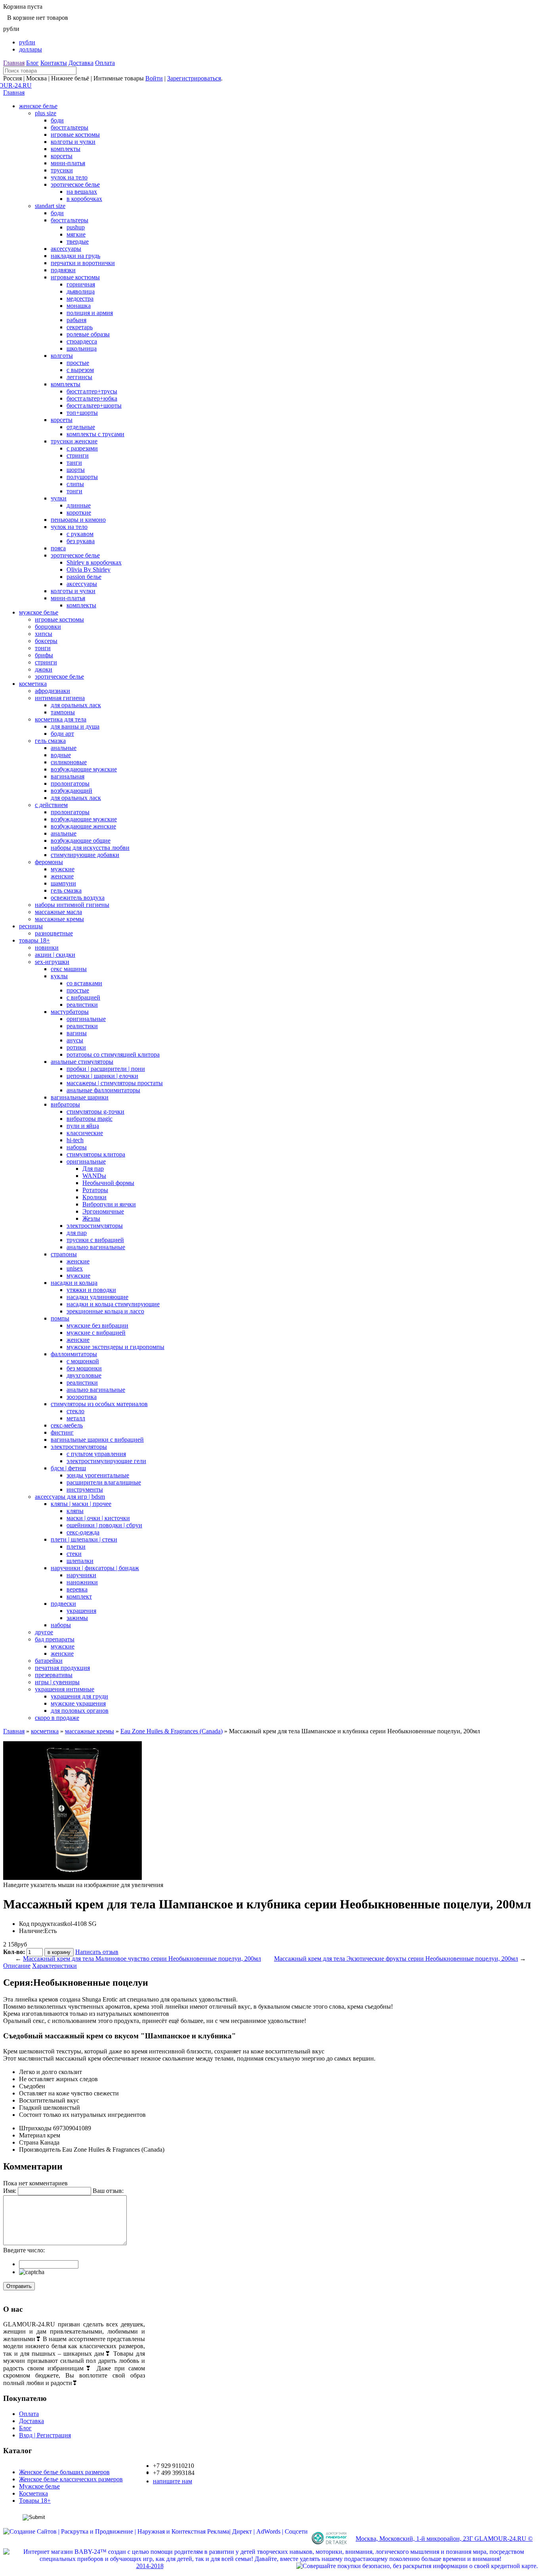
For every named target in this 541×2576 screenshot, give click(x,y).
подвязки (63, 270)
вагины (77, 1033)
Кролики (94, 1197)
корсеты (62, 156)
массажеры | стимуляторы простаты (115, 1083)
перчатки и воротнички (83, 263)
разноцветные (54, 933)
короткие (79, 512)
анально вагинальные (96, 1247)
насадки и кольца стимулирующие (113, 1304)
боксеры (46, 641)
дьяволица (81, 291)
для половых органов (80, 1711)
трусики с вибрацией (95, 1240)
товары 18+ (34, 940)
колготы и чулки (73, 142)
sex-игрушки (52, 962)
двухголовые (84, 1375)
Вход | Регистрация (45, 2435)
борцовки (48, 627)
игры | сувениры (57, 1682)
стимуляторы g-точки (95, 1111)
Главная (14, 63)
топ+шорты (82, 413)
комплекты (66, 149)
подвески (63, 1604)
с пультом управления (96, 1454)
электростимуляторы (95, 1226)
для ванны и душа (75, 726)
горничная (81, 284)
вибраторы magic (90, 1119)
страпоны (64, 1254)
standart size (50, 206)
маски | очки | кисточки (98, 1518)
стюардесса (82, 341)
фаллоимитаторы (74, 1354)
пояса (58, 548)
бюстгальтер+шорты (94, 405)
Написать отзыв (97, 1952)
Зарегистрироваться (194, 78)
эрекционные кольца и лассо (105, 1311)
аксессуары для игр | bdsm (70, 1497)
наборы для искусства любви (90, 848)
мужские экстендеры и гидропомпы (115, 1347)
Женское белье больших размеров (64, 2472)
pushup (76, 227)
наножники (82, 1582)
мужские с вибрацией (96, 1333)
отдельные (81, 427)
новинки (47, 947)
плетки (76, 1547)
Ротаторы (95, 1190)
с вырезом (80, 370)
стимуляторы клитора (96, 1154)
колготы (62, 356)
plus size (46, 113)
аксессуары (66, 249)
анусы (75, 1040)
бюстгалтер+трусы (92, 391)
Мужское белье (39, 2486)
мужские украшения (78, 1703)
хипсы (44, 634)
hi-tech (75, 1140)
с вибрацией (83, 997)
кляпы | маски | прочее (81, 1504)
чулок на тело (69, 177)
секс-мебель (67, 1425)
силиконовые (69, 762)
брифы (44, 655)
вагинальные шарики (80, 1097)
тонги (74, 491)
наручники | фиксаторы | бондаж (95, 1568)
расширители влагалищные (104, 1482)
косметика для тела (61, 719)
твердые (78, 241)
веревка (77, 1589)
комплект (79, 1596)
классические (85, 1133)
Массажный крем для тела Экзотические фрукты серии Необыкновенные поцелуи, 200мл (396, 1959)
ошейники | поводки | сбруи (104, 1525)
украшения (81, 1611)
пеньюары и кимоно (78, 520)
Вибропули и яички (109, 1204)
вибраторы (65, 1104)
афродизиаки (52, 691)
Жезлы (91, 1218)
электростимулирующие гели (106, 1461)
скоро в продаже (57, 1718)
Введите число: (24, 2250)
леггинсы (79, 377)
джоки (44, 669)
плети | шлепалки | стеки (84, 1539)
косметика (33, 684)
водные (61, 755)
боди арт (62, 734)
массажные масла (58, 912)
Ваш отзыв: (108, 2191)
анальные (64, 748)
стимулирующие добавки (85, 855)
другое (44, 1632)
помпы (60, 1318)
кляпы (75, 1511)
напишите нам (172, 2481)
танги (74, 463)
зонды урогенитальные (98, 1475)
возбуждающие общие (81, 841)
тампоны (63, 712)
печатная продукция (62, 1668)
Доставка (81, 63)
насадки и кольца (74, 1283)
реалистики (82, 1005)
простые (78, 363)
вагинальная (68, 776)
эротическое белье (75, 184)
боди (57, 120)
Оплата (105, 63)
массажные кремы (59, 919)
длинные (79, 505)
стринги (78, 455)
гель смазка (50, 741)
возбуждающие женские (83, 826)
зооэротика (82, 1397)
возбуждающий (71, 791)
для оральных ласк (76, 705)
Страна (29, 2142)
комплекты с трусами (95, 434)
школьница (82, 348)
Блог (32, 63)
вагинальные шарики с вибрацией (97, 1440)
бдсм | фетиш (68, 1468)
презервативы (54, 1675)
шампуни (63, 883)
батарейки (49, 1661)
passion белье (84, 577)
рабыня (76, 320)
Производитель (40, 2150)
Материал (32, 2135)
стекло (75, 1411)
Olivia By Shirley (89, 570)
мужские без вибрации (97, 1325)
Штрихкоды (35, 2128)
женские (62, 876)
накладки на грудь (75, 256)
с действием (51, 805)
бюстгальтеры (70, 127)
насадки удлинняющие (97, 1297)
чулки (59, 498)
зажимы (77, 1618)
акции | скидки (55, 955)
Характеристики (54, 1966)
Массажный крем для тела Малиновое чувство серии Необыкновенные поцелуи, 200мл (142, 1959)
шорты (76, 470)
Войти (154, 78)
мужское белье (39, 612)
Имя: (10, 2191)
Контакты (54, 63)
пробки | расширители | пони (106, 1069)
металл (76, 1418)
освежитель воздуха (78, 898)
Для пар (93, 1169)
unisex (75, 1268)
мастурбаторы (70, 1012)
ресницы (31, 926)
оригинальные (86, 1019)
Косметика (33, 2493)
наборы (77, 1147)
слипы (75, 484)
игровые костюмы (75, 135)
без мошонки (84, 1368)
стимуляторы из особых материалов (99, 1404)
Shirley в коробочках (94, 562)
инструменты (85, 1489)
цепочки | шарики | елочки (102, 1076)
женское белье (38, 106)
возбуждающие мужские (84, 769)
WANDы (94, 1176)
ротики (76, 1047)
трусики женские (74, 441)
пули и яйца (83, 1126)
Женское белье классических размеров (71, 2479)
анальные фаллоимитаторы (103, 1090)
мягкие (76, 234)
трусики (62, 170)
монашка (79, 306)
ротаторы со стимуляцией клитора (113, 1054)
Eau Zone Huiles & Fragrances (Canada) (171, 1731)
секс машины (69, 969)
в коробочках (84, 199)
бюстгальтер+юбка (92, 398)
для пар (77, 1233)
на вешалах (82, 192)
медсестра (80, 299)
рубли (27, 42)
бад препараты (55, 1639)
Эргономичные (103, 1211)
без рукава (81, 541)
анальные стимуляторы (82, 1062)
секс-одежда (83, 1532)
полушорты (82, 477)
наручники (81, 1575)
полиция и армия (90, 313)
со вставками (84, 983)
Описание (17, 1966)
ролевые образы (88, 334)
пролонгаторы (70, 783)
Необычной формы (108, 1183)
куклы (59, 976)
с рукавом (80, 534)
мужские (63, 869)
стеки (74, 1554)
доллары (30, 49)
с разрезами (82, 448)
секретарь (80, 327)
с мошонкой (83, 1361)
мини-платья (68, 163)
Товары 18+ (35, 2501)
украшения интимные (65, 1689)
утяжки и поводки (91, 1290)
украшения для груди (79, 1696)
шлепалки (80, 1561)
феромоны (49, 862)
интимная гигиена (60, 698)
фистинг (62, 1432)
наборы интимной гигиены (72, 905)
